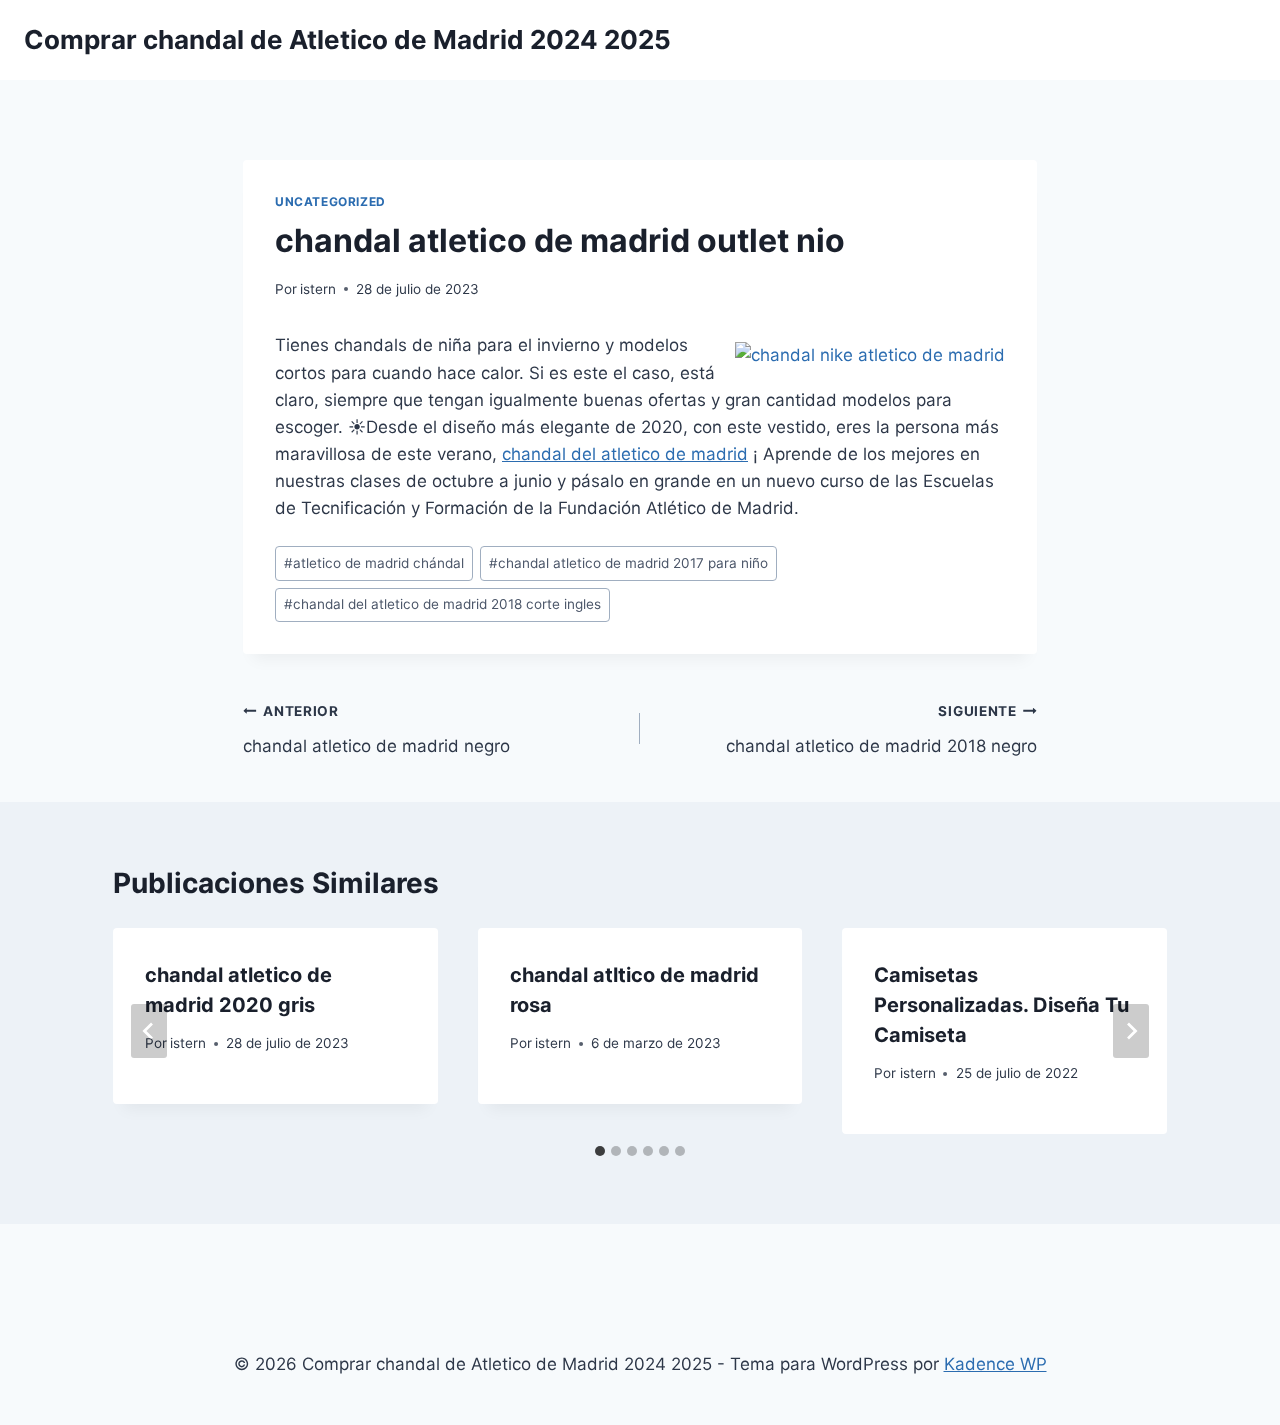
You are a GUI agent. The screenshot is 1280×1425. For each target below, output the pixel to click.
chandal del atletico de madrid (625, 454)
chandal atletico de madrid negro (376, 729)
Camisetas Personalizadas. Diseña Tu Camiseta (1001, 1005)
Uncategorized (330, 201)
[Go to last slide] (149, 1031)
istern (318, 289)
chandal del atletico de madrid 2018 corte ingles (442, 604)
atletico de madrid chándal (374, 563)
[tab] (600, 1151)
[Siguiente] (1131, 1031)
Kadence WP (995, 1364)
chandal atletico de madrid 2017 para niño (628, 563)
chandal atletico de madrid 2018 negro (881, 729)
